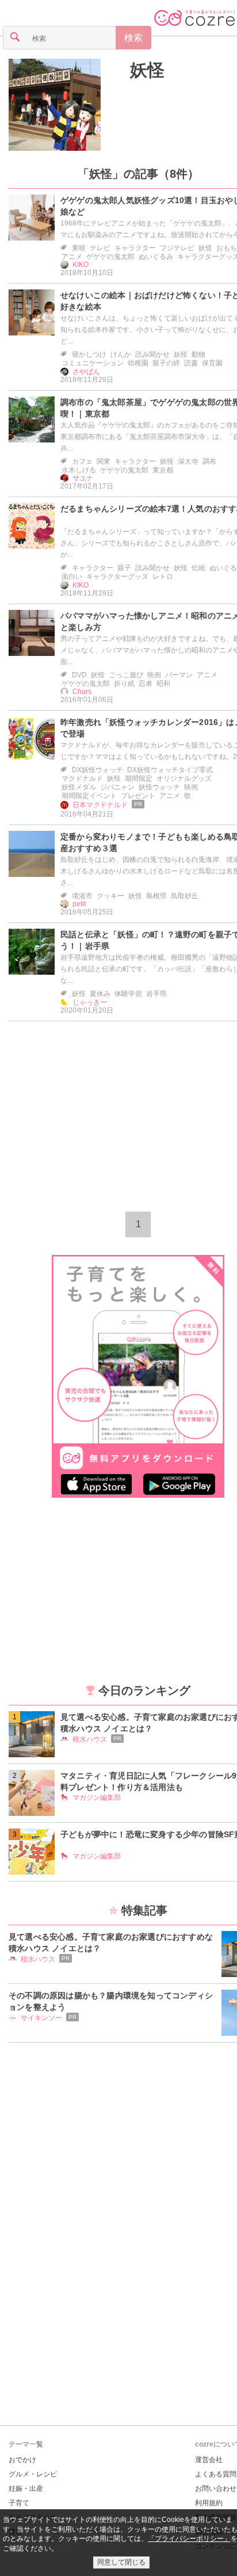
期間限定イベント (89, 796)
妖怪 (205, 248)
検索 (133, 38)
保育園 (212, 363)
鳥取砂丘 (185, 896)
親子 (124, 568)
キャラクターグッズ (117, 577)
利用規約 (209, 2503)
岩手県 (156, 994)
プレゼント (138, 796)
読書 (191, 363)
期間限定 (139, 778)
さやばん (86, 372)
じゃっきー (90, 1002)
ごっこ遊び (126, 675)
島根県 (156, 896)
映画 (154, 675)
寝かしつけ (89, 354)
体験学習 (128, 994)
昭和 (163, 684)
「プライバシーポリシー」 (189, 2539)
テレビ (100, 248)
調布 (209, 461)
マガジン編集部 (97, 1798)
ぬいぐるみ (156, 257)
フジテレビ (177, 248)
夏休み (100, 994)
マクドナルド (82, 778)
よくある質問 (216, 2474)
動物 (198, 354)
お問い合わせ (216, 2489)
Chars (82, 692)
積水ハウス (90, 1739)
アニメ (72, 257)
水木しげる (79, 470)
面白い (72, 577)
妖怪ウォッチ (159, 787)
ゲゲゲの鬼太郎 (110, 257)
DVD (79, 675)
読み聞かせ (152, 354)
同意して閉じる (121, 2562)
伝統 (198, 568)
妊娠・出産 (26, 2489)
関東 (104, 461)
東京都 (163, 470)
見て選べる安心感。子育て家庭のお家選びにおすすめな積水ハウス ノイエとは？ (111, 1943)
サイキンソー (41, 2018)
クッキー (110, 896)
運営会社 (209, 2460)
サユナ (83, 478)
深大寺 (188, 461)
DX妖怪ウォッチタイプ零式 (170, 770)
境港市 (82, 896)
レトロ (163, 577)
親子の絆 (166, 363)
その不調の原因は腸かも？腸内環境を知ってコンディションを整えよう (111, 2001)
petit (79, 904)
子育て (19, 2503)
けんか (121, 354)
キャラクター (135, 248)
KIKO (81, 265)
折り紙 (124, 684)
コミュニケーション (93, 363)
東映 (79, 248)
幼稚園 (138, 363)
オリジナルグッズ (184, 778)
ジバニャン (117, 787)
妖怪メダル (79, 787)
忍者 (146, 684)
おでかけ (22, 2460)
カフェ (82, 461)
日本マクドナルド (100, 805)
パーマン (179, 675)
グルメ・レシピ (33, 2474)
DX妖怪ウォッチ (98, 770)
